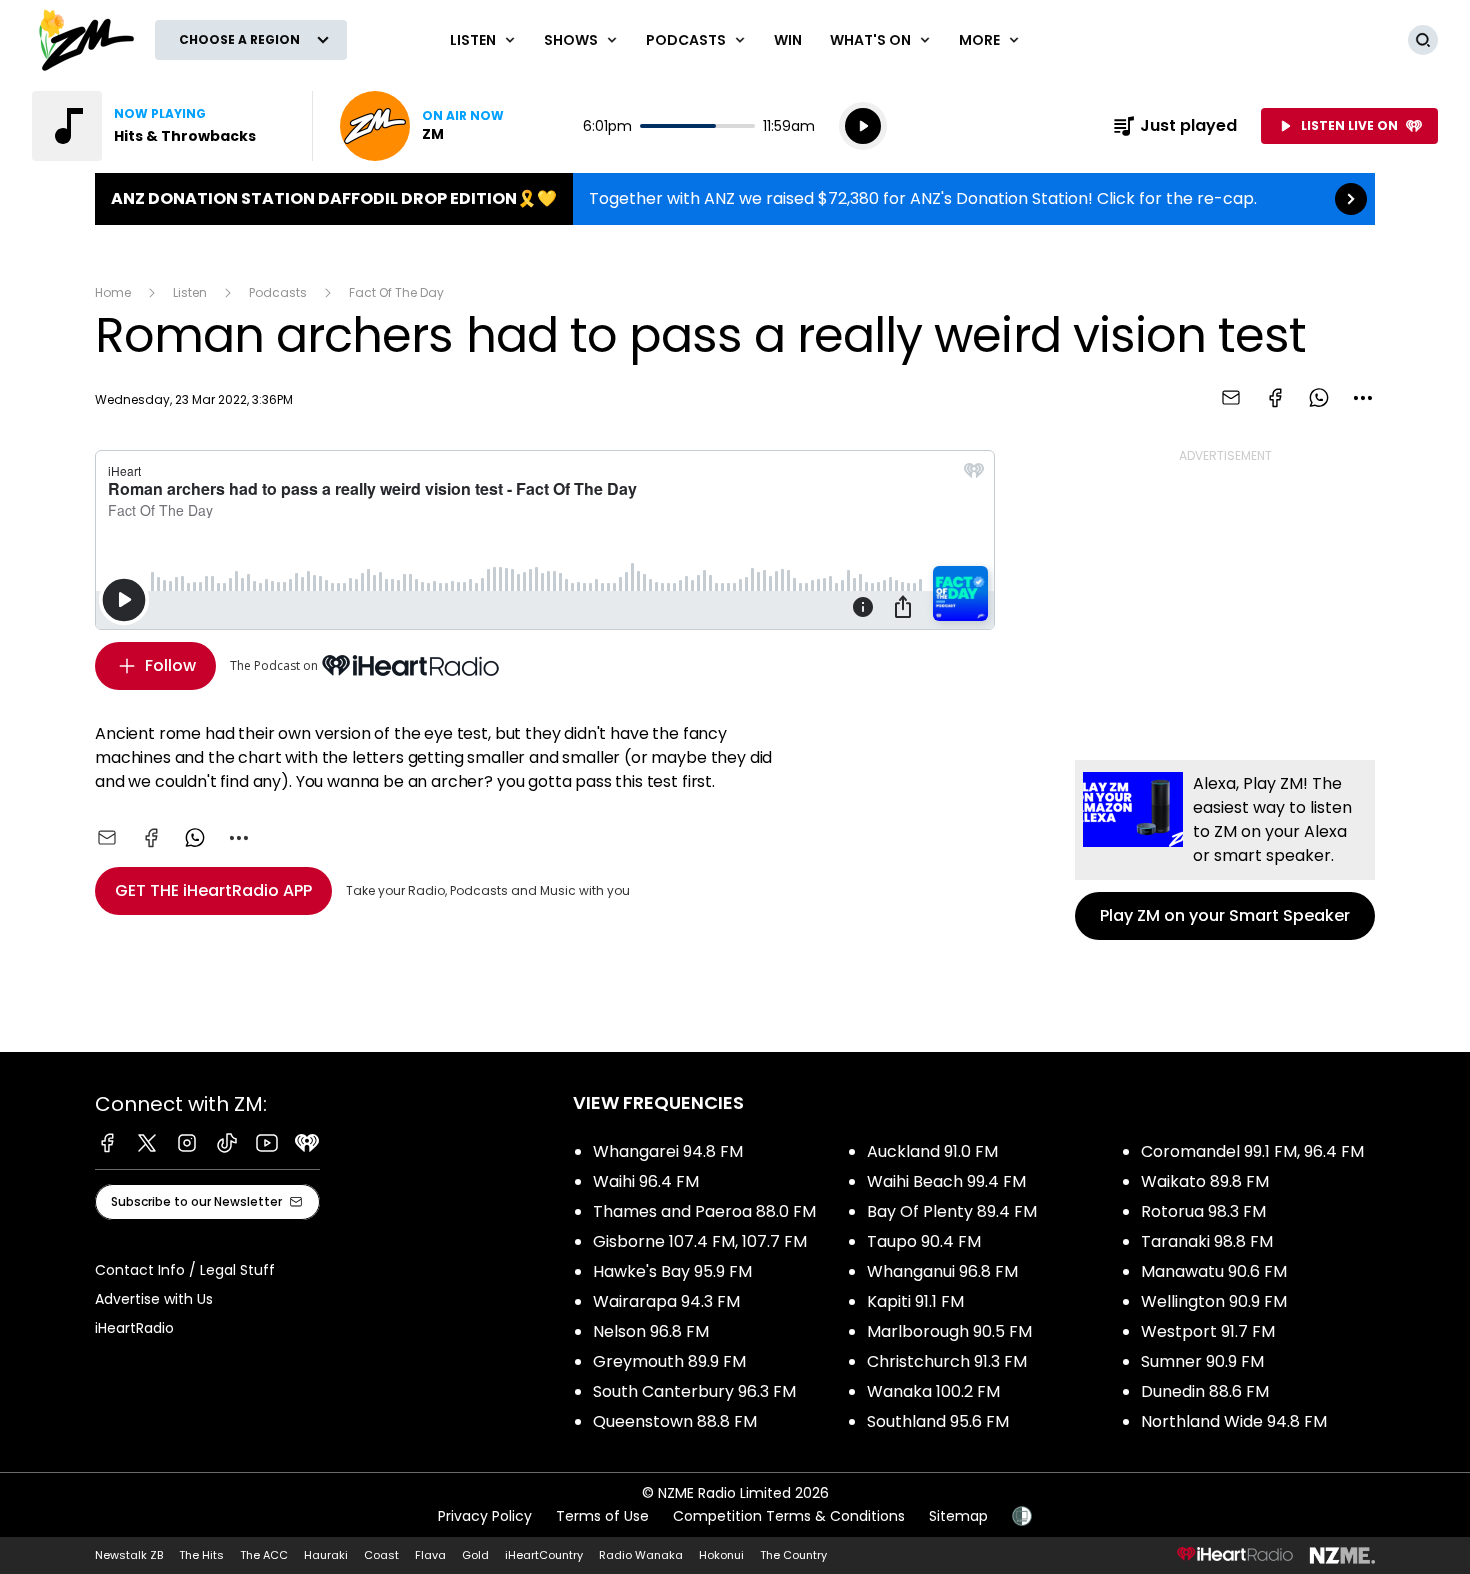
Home (113, 292)
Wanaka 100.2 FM (933, 1391)
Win (788, 40)
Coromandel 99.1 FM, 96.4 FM (1252, 1151)
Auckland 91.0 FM (932, 1151)
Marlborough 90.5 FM (949, 1331)
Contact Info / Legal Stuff (185, 1270)
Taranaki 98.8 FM (1207, 1241)
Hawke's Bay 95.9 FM (672, 1271)
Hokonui (721, 1555)
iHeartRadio (134, 1328)
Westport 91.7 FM (1208, 1331)
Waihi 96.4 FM (646, 1181)
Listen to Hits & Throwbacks (160, 126)
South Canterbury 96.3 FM (694, 1391)
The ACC (264, 1555)
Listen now (422, 126)
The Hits (201, 1555)
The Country (793, 1555)
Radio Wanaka (641, 1555)
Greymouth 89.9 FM (669, 1361)
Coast (381, 1555)
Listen (190, 292)
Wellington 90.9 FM (1214, 1301)
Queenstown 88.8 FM (675, 1421)
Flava (430, 1555)
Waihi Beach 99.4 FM (946, 1181)
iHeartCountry (544, 1555)
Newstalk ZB (129, 1555)
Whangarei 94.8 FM (668, 1151)
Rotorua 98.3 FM (1203, 1211)
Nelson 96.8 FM (651, 1331)
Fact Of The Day (396, 292)
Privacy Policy (485, 1516)
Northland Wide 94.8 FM (1234, 1421)
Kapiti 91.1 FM (915, 1301)
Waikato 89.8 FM (1205, 1181)
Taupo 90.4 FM (924, 1241)
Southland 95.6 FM (938, 1421)
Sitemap (958, 1516)
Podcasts (278, 292)
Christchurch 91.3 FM (947, 1361)
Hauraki (326, 1555)
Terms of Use (602, 1516)
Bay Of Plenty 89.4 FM (952, 1211)
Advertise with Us (154, 1299)
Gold (475, 1555)
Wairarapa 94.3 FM (666, 1301)
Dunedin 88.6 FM (1205, 1391)
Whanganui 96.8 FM (942, 1271)
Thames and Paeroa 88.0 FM (704, 1211)
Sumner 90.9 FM (1202, 1361)
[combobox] (1363, 398)
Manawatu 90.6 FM (1214, 1271)
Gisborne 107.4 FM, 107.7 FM (700, 1241)
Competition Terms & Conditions (789, 1516)
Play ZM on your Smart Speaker (1225, 850)
